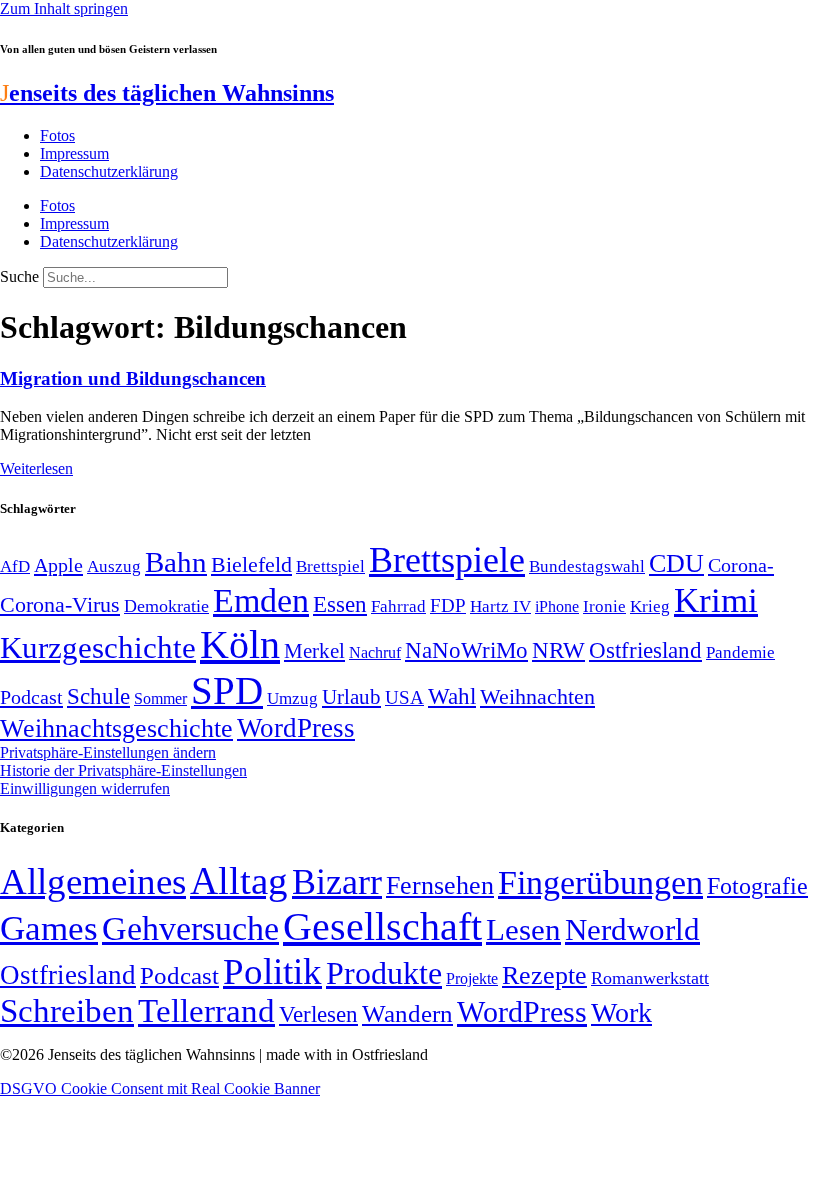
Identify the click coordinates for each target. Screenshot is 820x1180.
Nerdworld (632, 929)
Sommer (160, 698)
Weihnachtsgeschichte (116, 728)
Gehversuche (190, 928)
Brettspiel (330, 566)
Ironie (604, 606)
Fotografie (757, 886)
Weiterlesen (36, 468)
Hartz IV (500, 606)
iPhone (557, 607)
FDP (448, 605)
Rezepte (544, 975)
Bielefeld (251, 564)
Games (49, 928)
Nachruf (375, 652)
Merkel (314, 651)
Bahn (176, 562)
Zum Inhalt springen (64, 8)
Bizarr (337, 882)
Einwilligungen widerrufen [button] (85, 788)
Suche (19, 276)
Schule (98, 696)
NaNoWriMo (466, 650)
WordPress (296, 728)
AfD (15, 566)
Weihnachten (537, 696)
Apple (58, 565)
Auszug (114, 566)
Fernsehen (440, 885)
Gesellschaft (382, 926)
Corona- (741, 565)
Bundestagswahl (587, 566)
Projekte (472, 978)
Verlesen (318, 1014)
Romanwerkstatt (650, 978)
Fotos (57, 135)
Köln (240, 644)
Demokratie (166, 606)
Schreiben (67, 1011)
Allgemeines (93, 881)
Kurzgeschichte (98, 647)
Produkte (384, 973)
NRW (558, 650)
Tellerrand (206, 1011)
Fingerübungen (600, 882)
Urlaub (351, 697)
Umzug (292, 698)
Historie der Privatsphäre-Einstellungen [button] (123, 770)
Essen (340, 604)
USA (404, 697)
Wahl (452, 696)
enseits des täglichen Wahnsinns (167, 93)
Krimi (716, 600)
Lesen (523, 929)
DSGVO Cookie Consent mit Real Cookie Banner (160, 1088)
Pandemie (740, 652)
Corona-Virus (60, 604)
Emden (261, 600)
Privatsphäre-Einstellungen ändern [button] (108, 752)
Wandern (407, 1013)
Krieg (650, 606)
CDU (676, 563)
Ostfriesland (645, 650)
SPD (227, 690)
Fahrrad (398, 606)
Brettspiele (447, 560)
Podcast (31, 697)
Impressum (74, 153)
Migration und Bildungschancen (133, 378)
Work (621, 1012)
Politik (272, 971)
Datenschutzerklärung (109, 171)
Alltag (239, 880)
